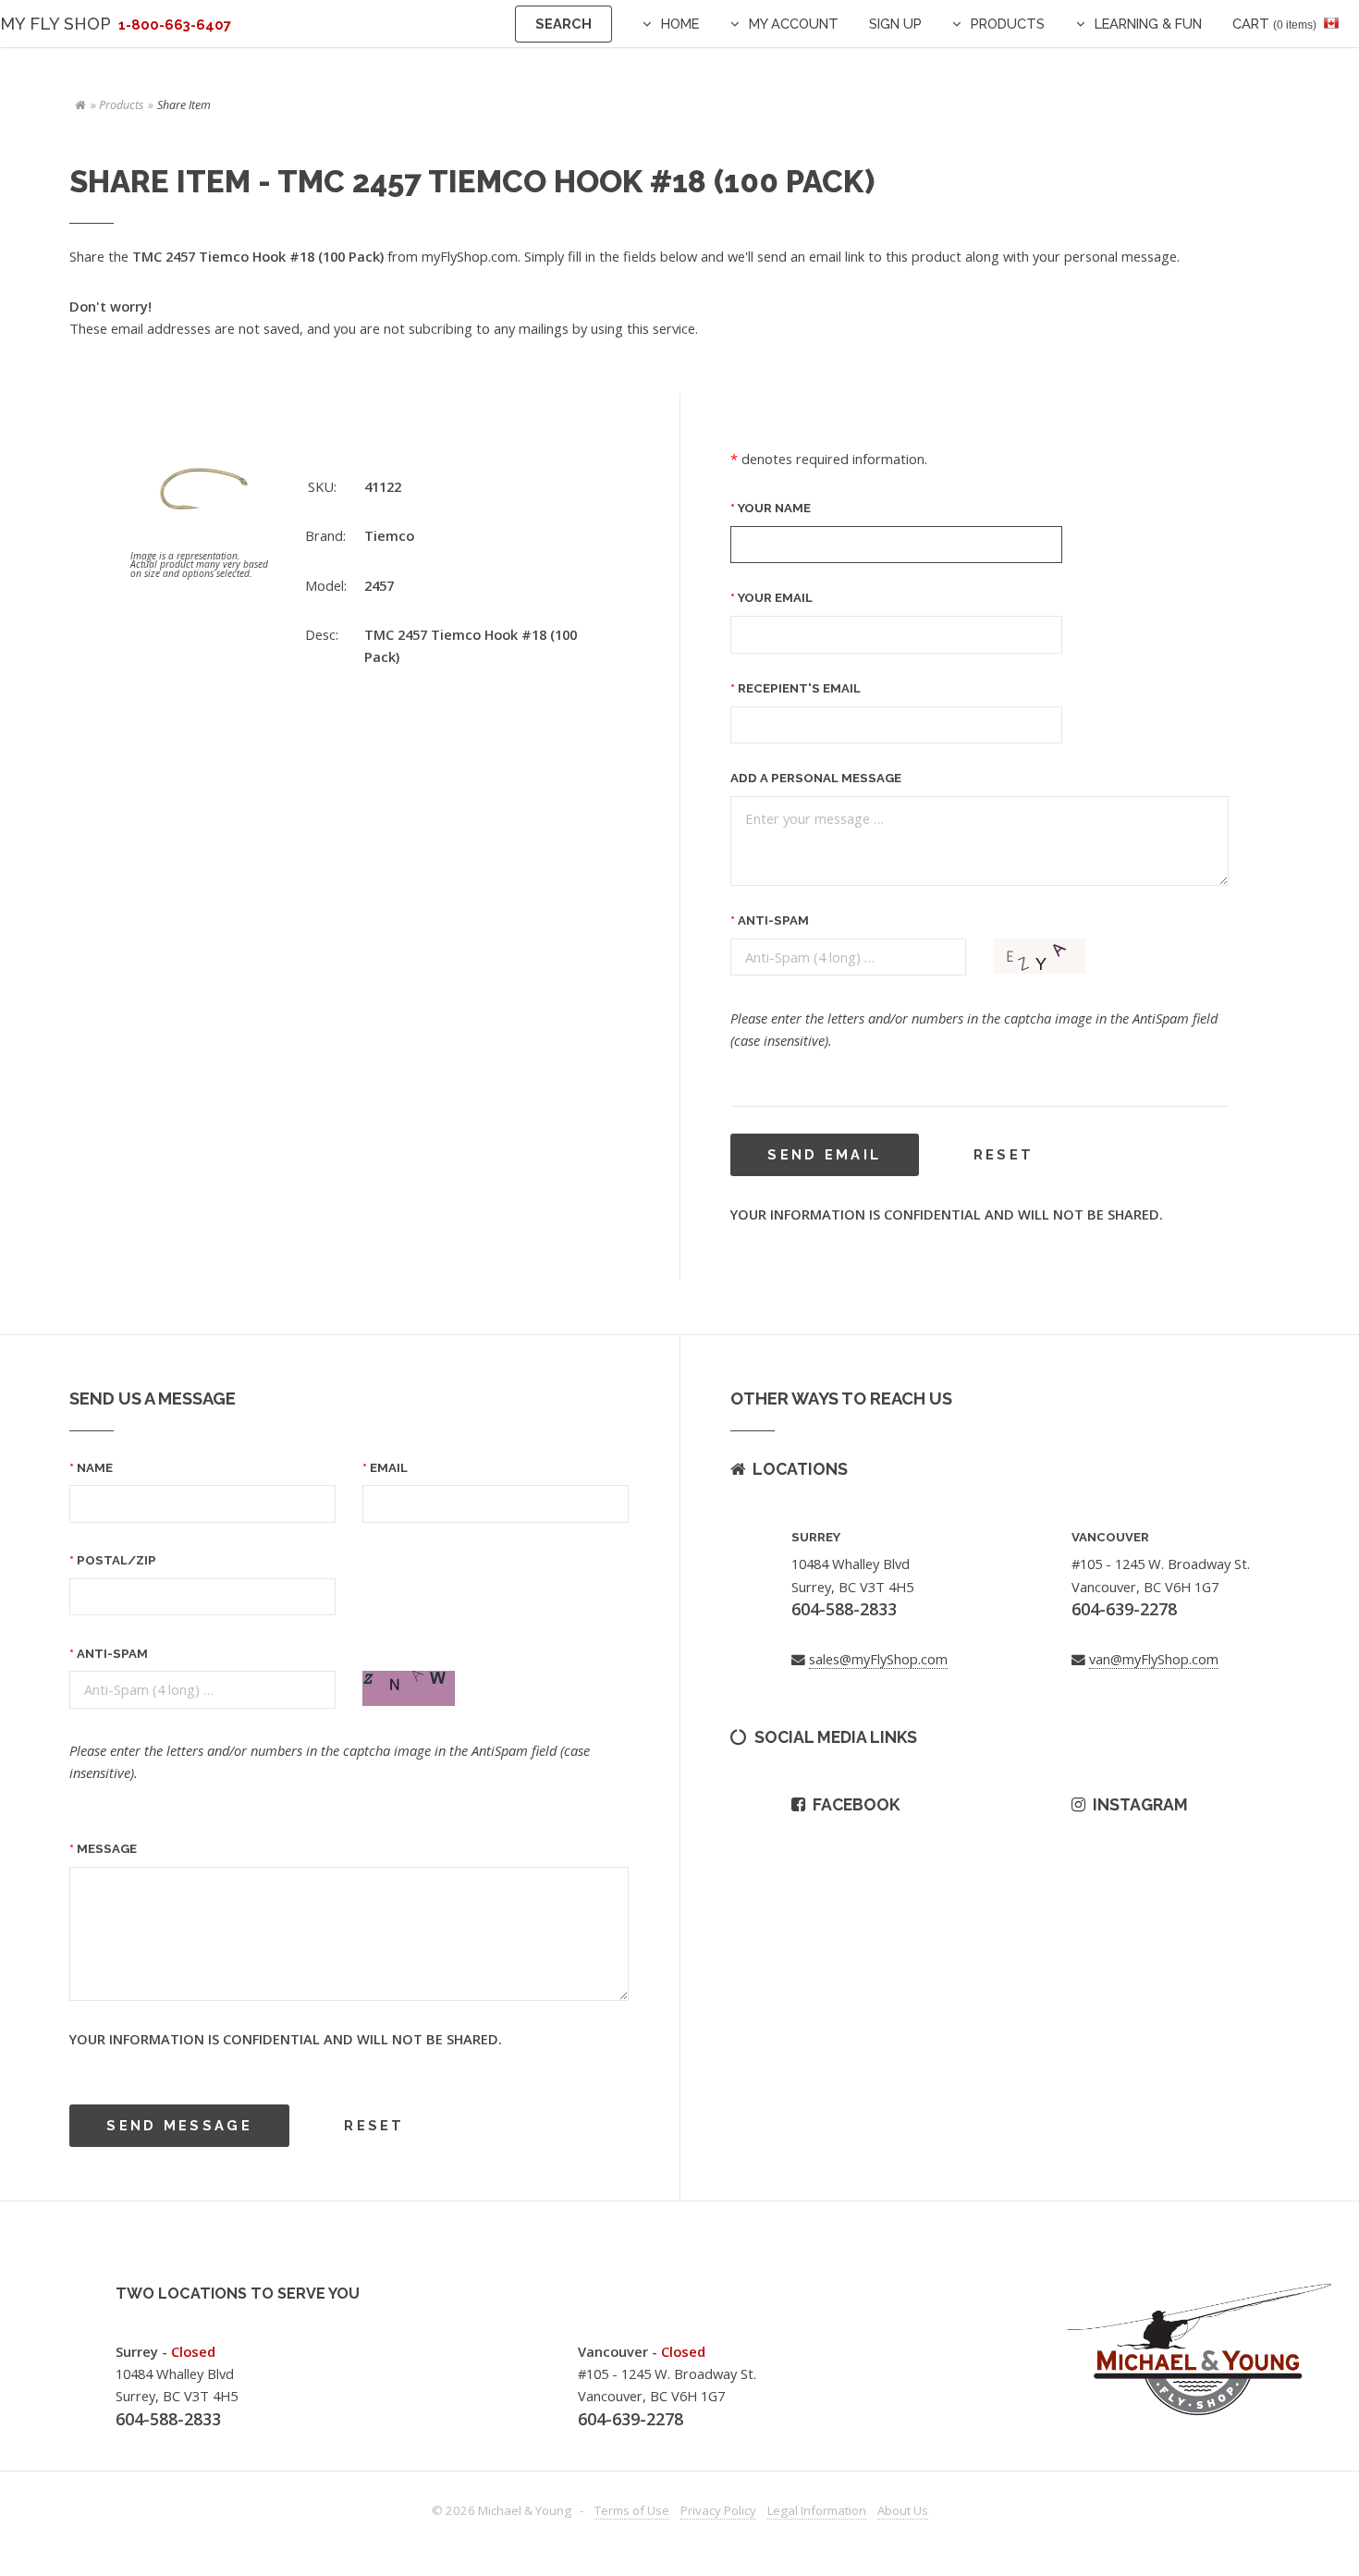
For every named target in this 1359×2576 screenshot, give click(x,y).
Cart (1274, 24)
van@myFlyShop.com (1154, 1659)
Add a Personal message (816, 778)
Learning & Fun (1148, 24)
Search (563, 24)
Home (680, 24)
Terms (632, 2510)
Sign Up (895, 24)
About (903, 2510)
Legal (817, 2510)
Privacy (718, 2510)
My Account (794, 24)
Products (1008, 24)
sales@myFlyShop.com (878, 1659)
